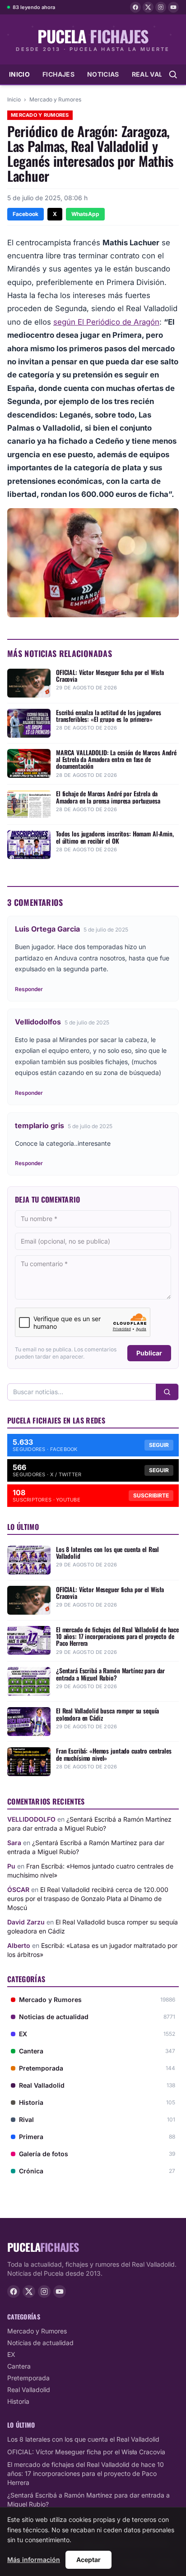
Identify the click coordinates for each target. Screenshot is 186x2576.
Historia (18, 2401)
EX (11, 2354)
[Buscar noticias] (173, 74)
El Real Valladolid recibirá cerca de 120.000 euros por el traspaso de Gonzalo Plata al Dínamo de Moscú (88, 1899)
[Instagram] (161, 7)
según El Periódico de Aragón (106, 322)
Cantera (19, 2366)
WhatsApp (85, 214)
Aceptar (88, 2560)
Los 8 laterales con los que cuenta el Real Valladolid (83, 2439)
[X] (148, 7)
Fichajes (58, 74)
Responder (29, 989)
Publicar (149, 1353)
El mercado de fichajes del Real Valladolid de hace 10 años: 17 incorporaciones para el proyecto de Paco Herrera (86, 2473)
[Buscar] (167, 1392)
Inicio (19, 74)
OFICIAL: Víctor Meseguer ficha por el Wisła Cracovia (86, 2452)
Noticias (103, 74)
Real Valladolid (29, 2390)
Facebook (26, 214)
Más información (34, 2560)
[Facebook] (135, 7)
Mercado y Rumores (55, 99)
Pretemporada (28, 2378)
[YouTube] (173, 7)
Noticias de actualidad (40, 2343)
